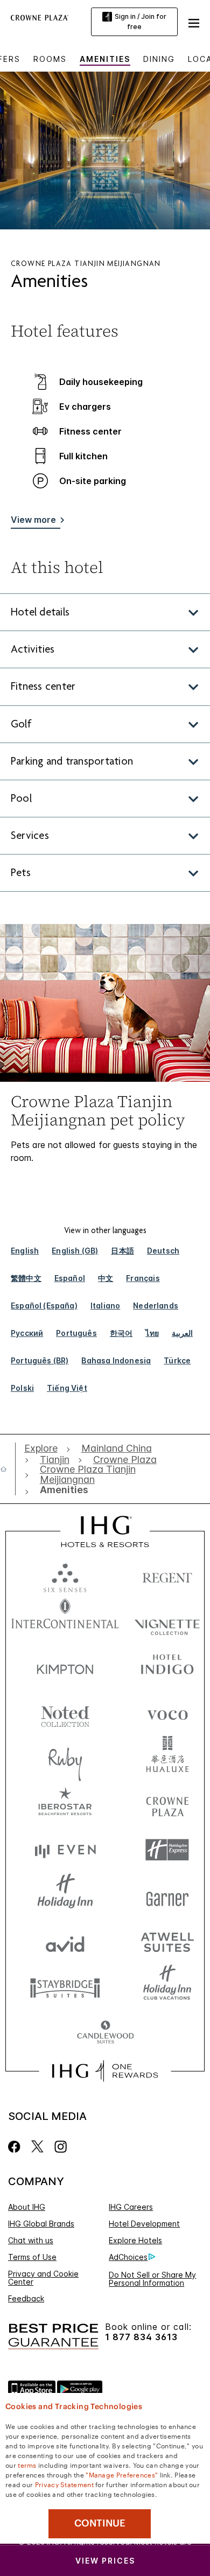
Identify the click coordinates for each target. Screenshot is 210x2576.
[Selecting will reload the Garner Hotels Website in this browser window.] (167, 1896)
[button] (194, 22)
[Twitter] (37, 2147)
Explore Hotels (135, 2240)
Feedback (26, 2298)
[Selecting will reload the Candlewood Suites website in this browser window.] (105, 2033)
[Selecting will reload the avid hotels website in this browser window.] (65, 1941)
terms (27, 2465)
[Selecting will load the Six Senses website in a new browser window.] (65, 1575)
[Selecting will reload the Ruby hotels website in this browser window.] (65, 1758)
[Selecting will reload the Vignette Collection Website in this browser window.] (167, 1621)
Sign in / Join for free (141, 22)
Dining (159, 59)
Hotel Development (144, 2224)
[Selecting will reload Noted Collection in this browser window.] (65, 1713)
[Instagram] (61, 2147)
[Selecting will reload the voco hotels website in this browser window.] (167, 1713)
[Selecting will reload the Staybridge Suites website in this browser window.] (65, 1987)
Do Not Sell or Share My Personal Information (152, 2279)
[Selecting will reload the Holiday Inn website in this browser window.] (65, 1896)
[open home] (8, 1469)
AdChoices (128, 2257)
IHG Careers (131, 2207)
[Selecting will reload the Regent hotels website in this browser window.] (167, 1575)
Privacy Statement (64, 2484)
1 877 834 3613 (141, 2337)
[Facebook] (16, 2147)
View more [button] (33, 520)
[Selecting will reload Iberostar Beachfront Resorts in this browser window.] (65, 1804)
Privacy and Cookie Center (43, 2278)
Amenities (105, 59)
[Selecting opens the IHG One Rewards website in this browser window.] (105, 2071)
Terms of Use (32, 2257)
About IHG (27, 2207)
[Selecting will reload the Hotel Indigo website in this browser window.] (167, 1667)
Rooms (50, 59)
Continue (100, 2523)
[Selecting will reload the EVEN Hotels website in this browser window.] (65, 1850)
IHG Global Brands (41, 2224)
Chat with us (31, 2240)
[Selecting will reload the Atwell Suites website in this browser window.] (167, 1941)
